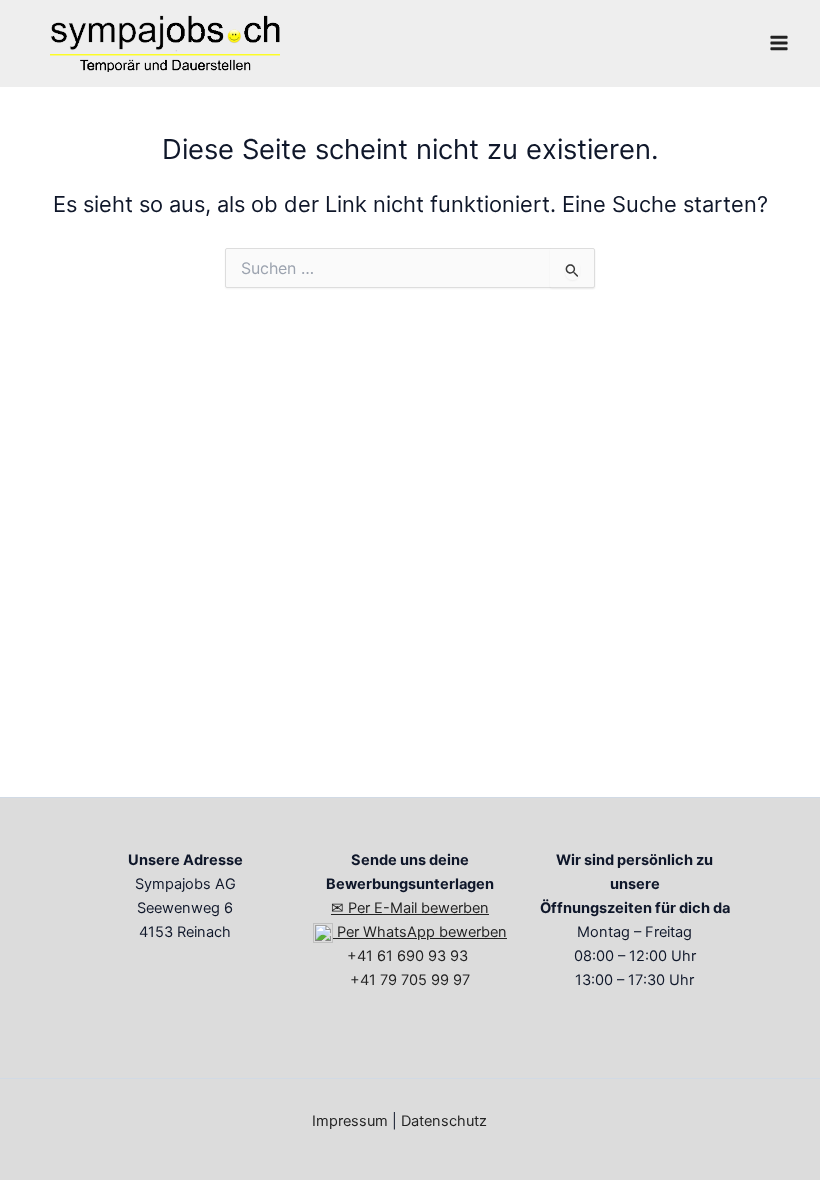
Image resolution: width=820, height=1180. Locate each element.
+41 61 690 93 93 (409, 956)
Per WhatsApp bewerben (420, 932)
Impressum (350, 1121)
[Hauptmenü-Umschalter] (779, 43)
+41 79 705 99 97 (410, 980)
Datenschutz (444, 1121)
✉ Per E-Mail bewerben (410, 908)
